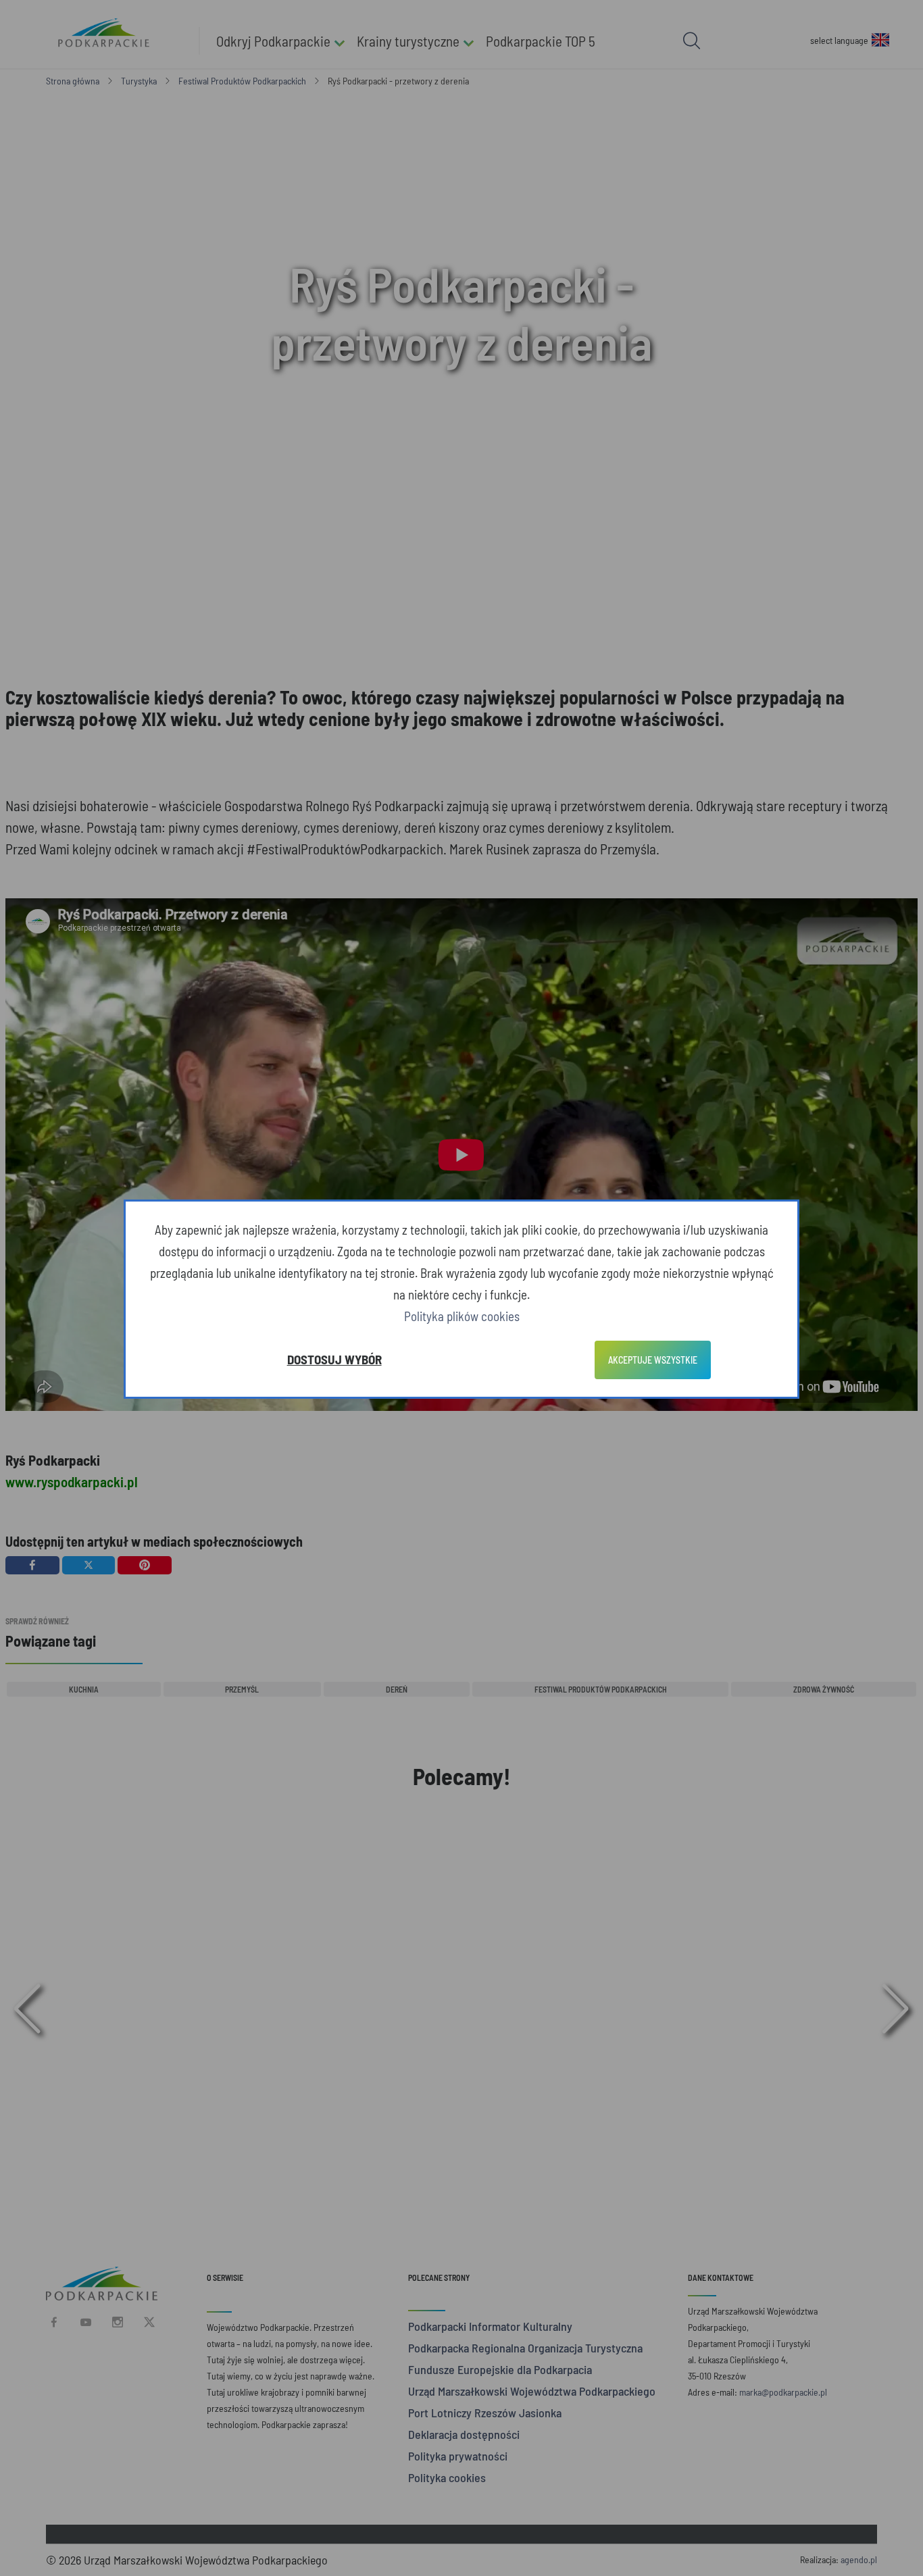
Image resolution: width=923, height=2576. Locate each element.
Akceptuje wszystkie (653, 1360)
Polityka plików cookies (462, 1316)
